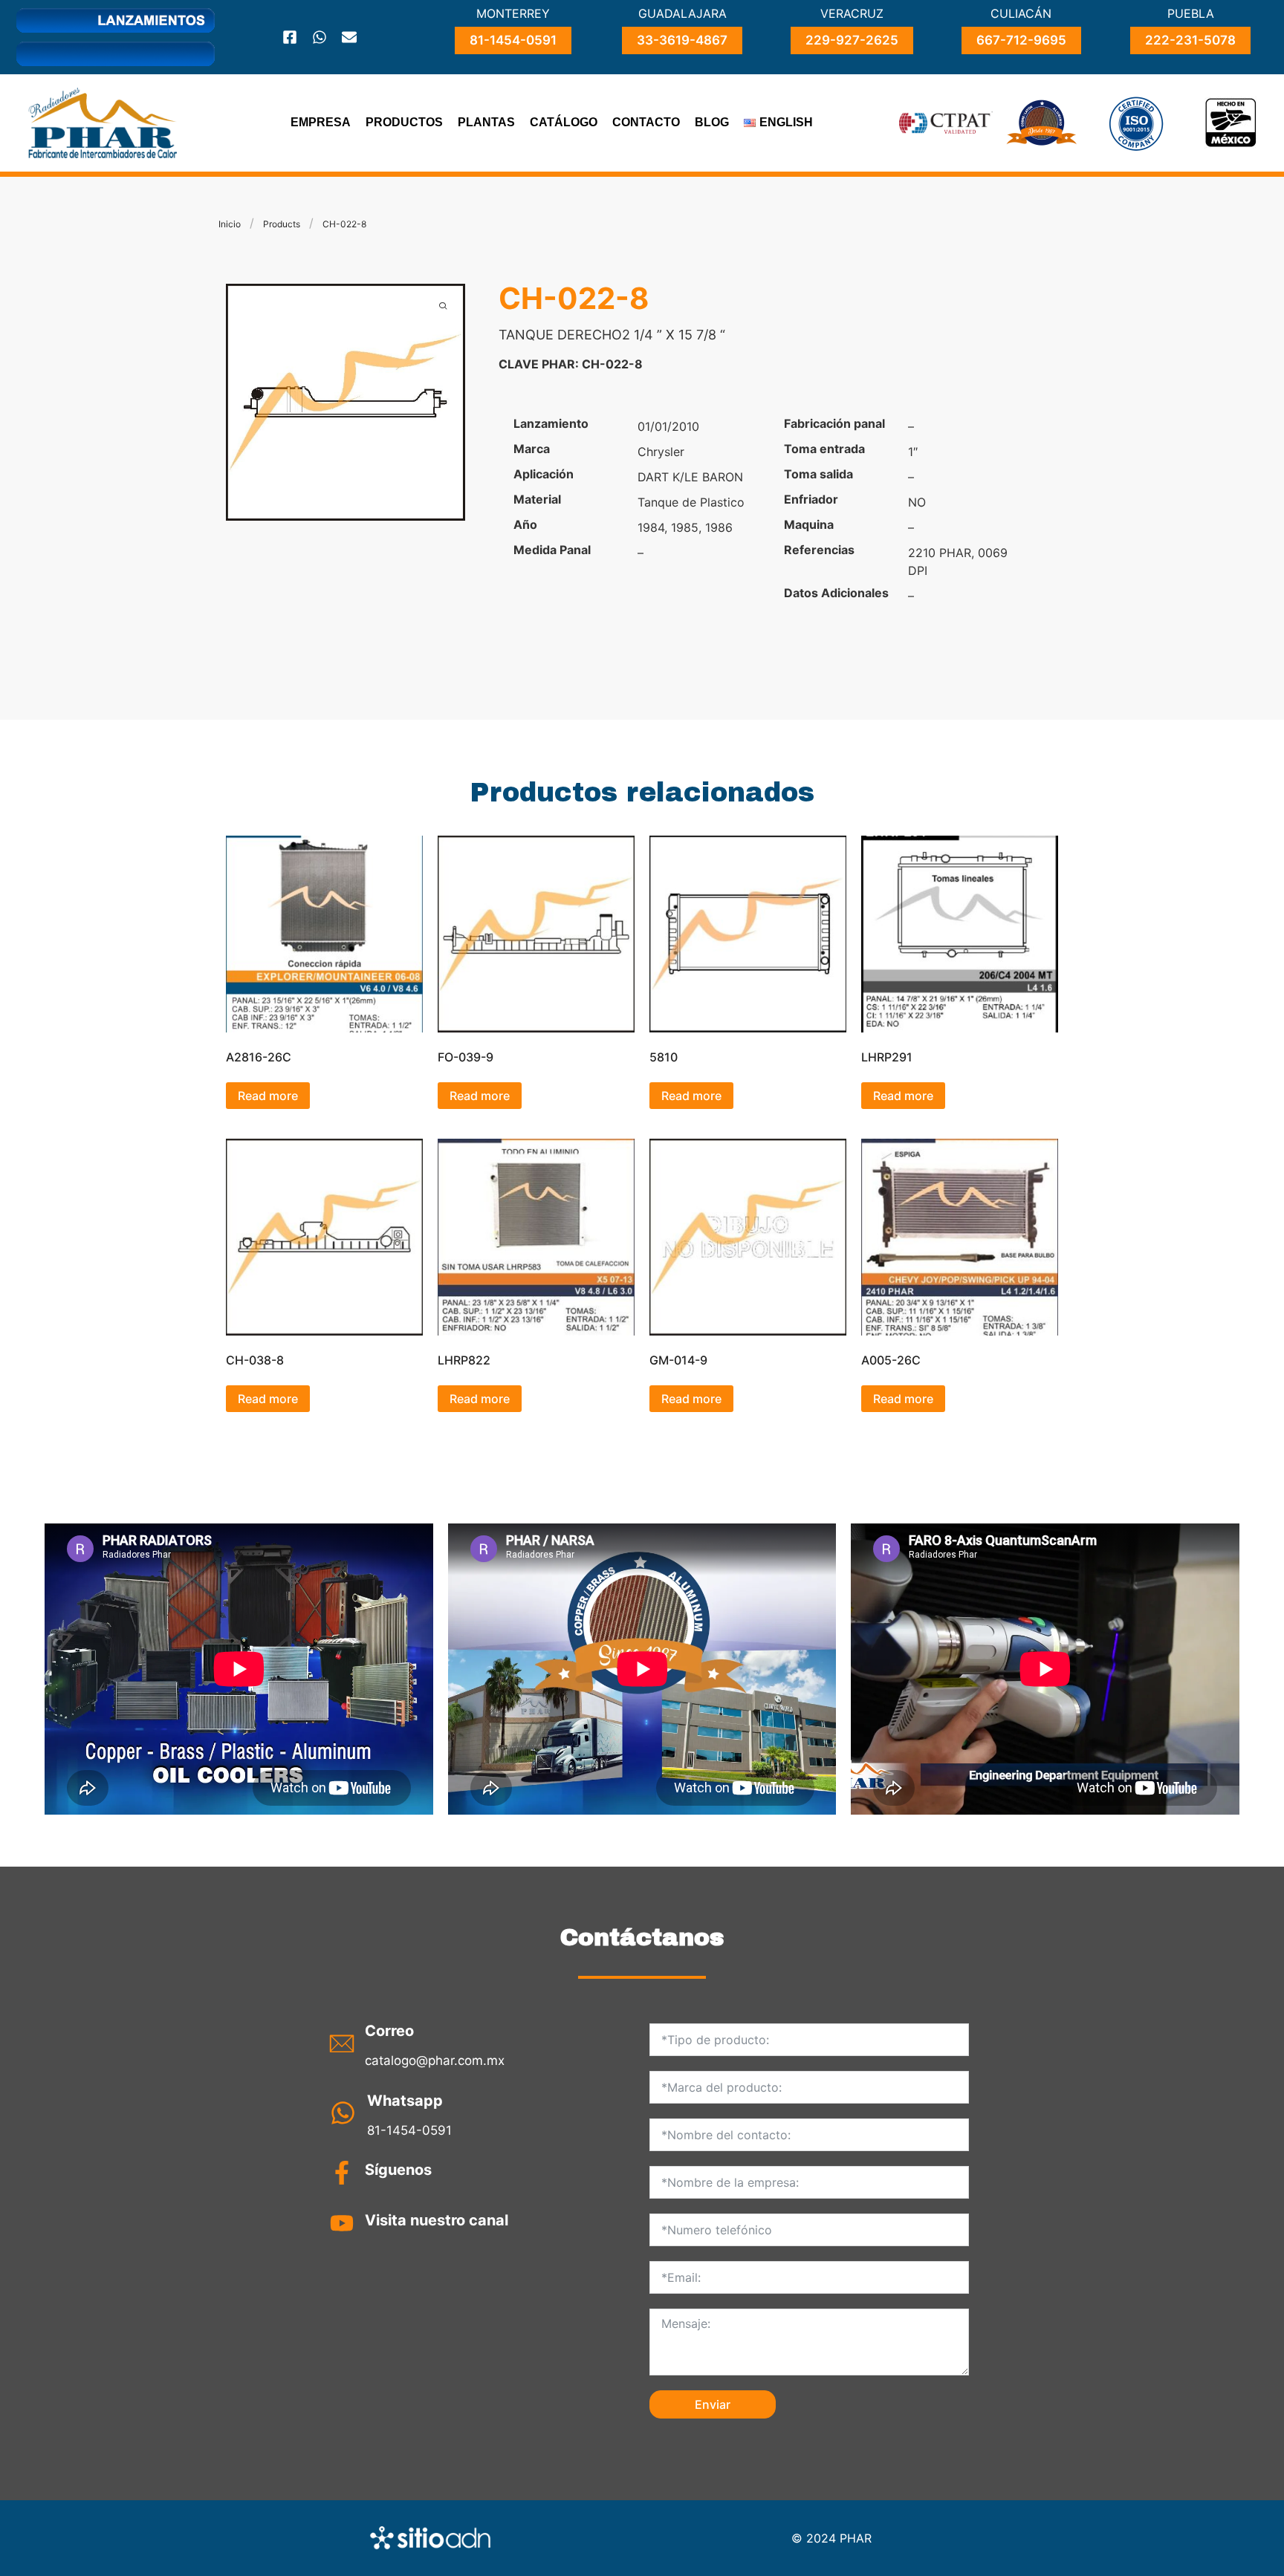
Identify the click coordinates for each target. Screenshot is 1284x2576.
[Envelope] (349, 37)
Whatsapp (405, 2101)
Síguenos (398, 2170)
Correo (389, 2031)
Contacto (646, 122)
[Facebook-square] (290, 37)
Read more (268, 1096)
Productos (404, 122)
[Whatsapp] (320, 37)
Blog (712, 122)
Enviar (713, 2404)
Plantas (486, 122)
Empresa (321, 122)
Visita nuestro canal (437, 2220)
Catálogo (564, 122)
